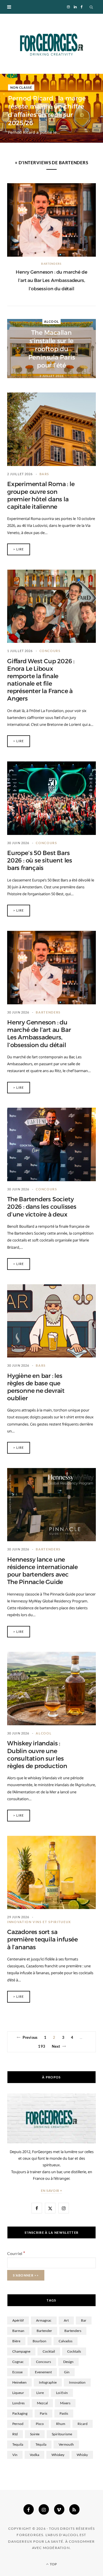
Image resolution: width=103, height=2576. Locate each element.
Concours (50, 651)
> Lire (19, 549)
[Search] (92, 7)
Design (68, 2362)
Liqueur (18, 2393)
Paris (43, 2413)
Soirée (35, 2434)
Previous (30, 2037)
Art (66, 2320)
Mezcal (42, 2403)
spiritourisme (62, 2434)
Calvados (66, 2341)
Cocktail (49, 2351)
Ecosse (17, 2372)
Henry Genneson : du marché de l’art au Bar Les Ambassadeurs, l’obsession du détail (51, 280)
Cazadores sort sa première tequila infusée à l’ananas (42, 1939)
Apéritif (18, 2320)
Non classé (21, 87)
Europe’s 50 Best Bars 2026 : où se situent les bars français (40, 860)
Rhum (61, 2424)
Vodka (34, 2455)
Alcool (51, 321)
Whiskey (58, 2455)
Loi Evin (62, 2393)
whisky (82, 2455)
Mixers (65, 2403)
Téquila (41, 2444)
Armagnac (44, 2320)
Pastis (64, 2413)
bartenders (73, 2331)
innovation (77, 2382)
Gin (67, 2372)
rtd (15, 2434)
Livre (40, 2393)
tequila (18, 2444)
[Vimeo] (59, 2509)
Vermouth (66, 2444)
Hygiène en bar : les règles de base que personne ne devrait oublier (36, 1387)
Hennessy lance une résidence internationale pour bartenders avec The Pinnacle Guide (42, 1571)
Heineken (19, 2382)
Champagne (21, 2351)
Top (53, 2564)
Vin (15, 2455)
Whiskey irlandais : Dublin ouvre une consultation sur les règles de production (37, 1755)
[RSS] (74, 2509)
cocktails (74, 2351)
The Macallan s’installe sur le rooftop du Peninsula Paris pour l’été (52, 349)
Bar (84, 2320)
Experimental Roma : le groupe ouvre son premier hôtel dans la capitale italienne (41, 495)
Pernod (18, 2424)
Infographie (48, 2382)
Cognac (18, 2362)
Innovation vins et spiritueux (39, 1922)
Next (56, 2046)
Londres (18, 2403)
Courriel (16, 2253)
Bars (44, 474)
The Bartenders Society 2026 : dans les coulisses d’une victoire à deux (42, 1207)
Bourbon (39, 2341)
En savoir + (52, 2191)
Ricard (83, 2424)
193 (41, 2046)
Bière (16, 2341)
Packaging (20, 2413)
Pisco (40, 2424)
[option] (51, 238)
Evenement (43, 2372)
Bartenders (51, 264)
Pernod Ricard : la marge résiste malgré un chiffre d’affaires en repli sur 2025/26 (47, 111)
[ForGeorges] (51, 44)
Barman (18, 2331)
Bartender (44, 2331)
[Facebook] (29, 2509)
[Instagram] (44, 2509)
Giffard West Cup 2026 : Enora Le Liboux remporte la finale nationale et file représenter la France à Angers (41, 680)
